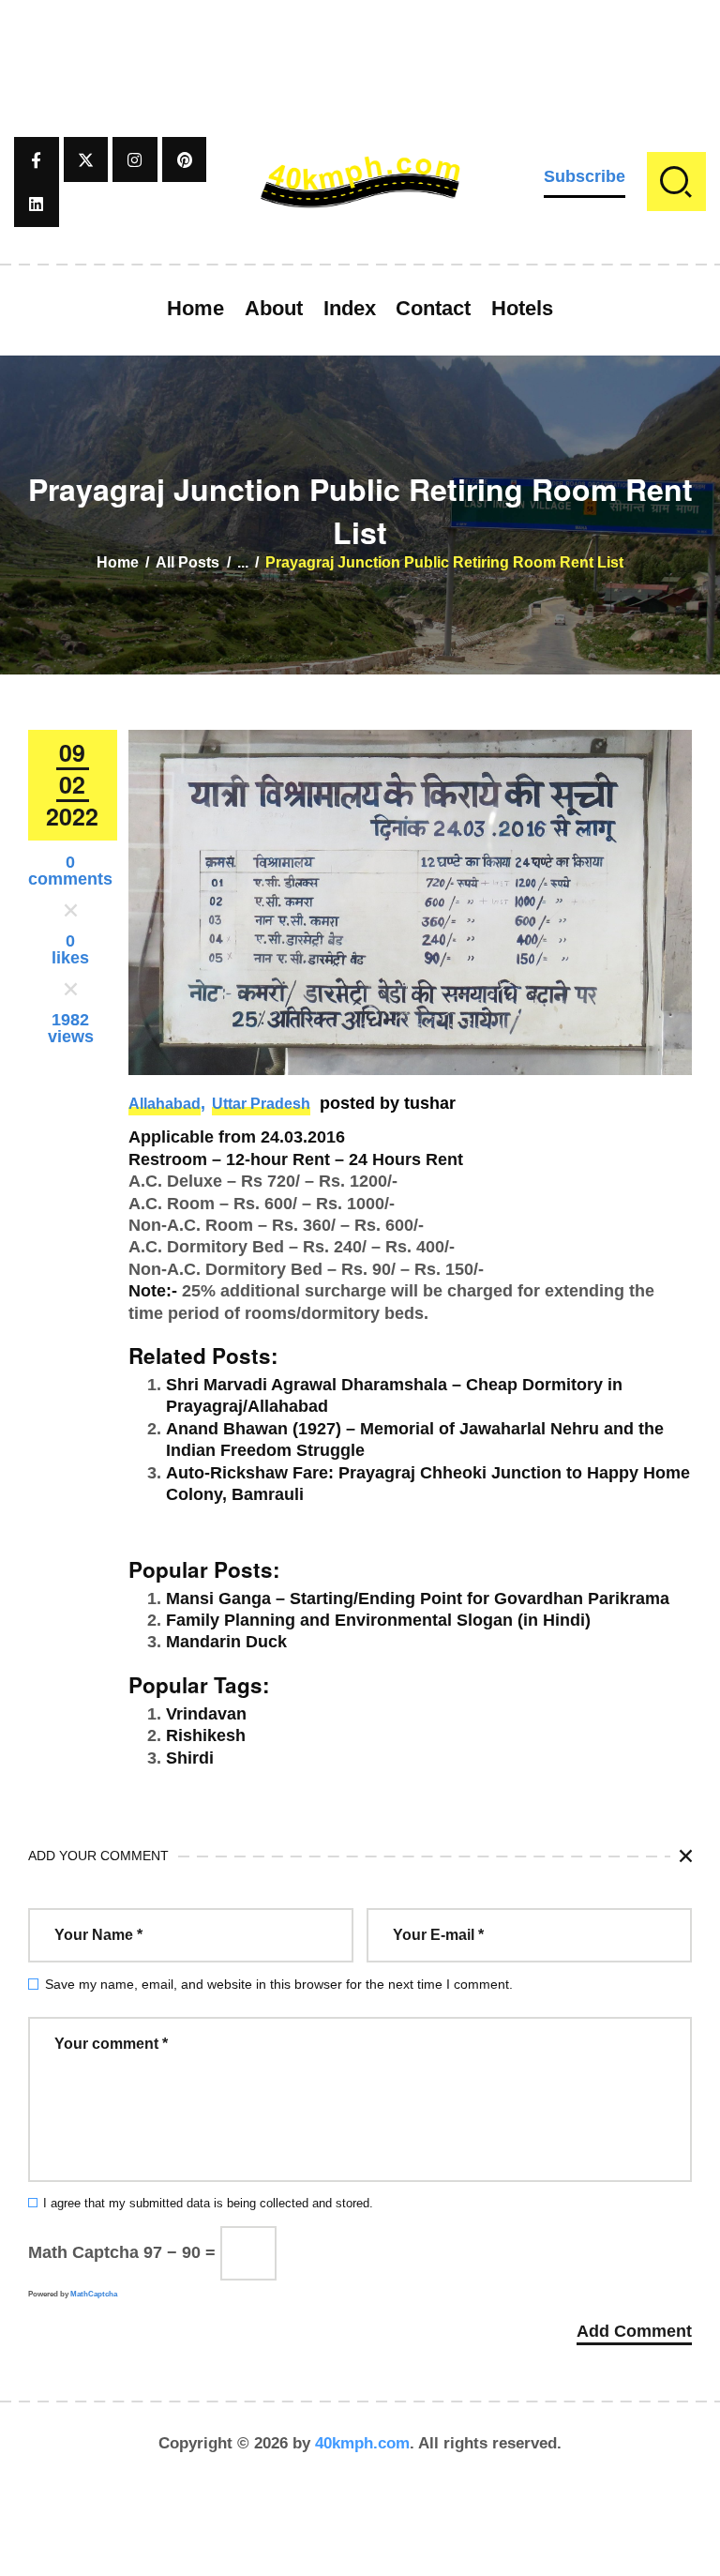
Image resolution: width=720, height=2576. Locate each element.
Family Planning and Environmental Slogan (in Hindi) (378, 1620)
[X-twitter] (86, 159)
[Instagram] (135, 159)
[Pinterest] (185, 159)
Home (118, 562)
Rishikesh (206, 1735)
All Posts (187, 562)
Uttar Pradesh (261, 1104)
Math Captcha (83, 2252)
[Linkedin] (37, 205)
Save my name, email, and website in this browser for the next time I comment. (279, 1984)
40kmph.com (362, 2443)
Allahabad (165, 1104)
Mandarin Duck (226, 1642)
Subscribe (585, 176)
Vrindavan (206, 1714)
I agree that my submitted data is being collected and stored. (208, 2204)
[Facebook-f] (37, 159)
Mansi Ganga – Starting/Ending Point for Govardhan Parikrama (418, 1599)
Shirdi (190, 1758)
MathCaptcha (94, 2294)
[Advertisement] (360, 42)
